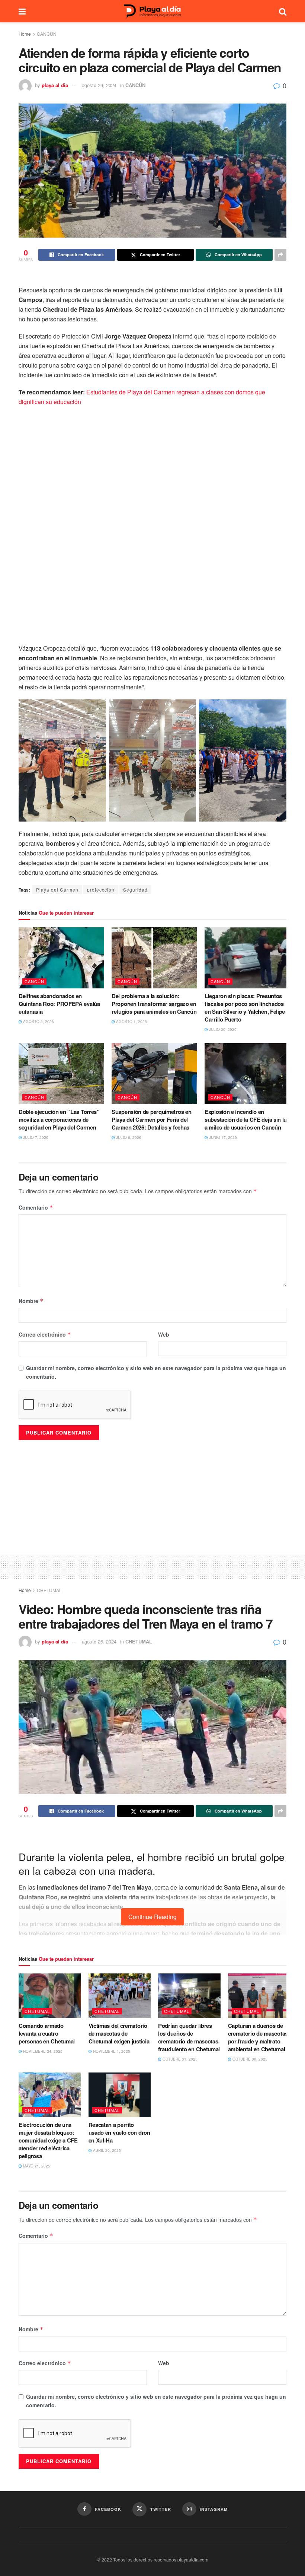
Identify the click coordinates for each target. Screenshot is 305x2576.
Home (25, 34)
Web (164, 1334)
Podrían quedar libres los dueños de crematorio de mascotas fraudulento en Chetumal (189, 2037)
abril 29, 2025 (106, 2150)
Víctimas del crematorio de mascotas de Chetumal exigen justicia (120, 2033)
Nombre (31, 1301)
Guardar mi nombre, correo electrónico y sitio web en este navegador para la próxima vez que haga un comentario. (156, 1372)
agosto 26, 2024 (99, 85)
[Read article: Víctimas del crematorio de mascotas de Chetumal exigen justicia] (120, 1996)
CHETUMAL (49, 1590)
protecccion (101, 890)
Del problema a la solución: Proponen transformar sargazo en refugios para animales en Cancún (154, 1004)
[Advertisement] (152, 1566)
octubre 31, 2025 (179, 2059)
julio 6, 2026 (128, 1137)
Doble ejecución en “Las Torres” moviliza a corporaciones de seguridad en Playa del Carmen (59, 1119)
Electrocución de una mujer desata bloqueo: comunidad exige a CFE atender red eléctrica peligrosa (48, 2140)
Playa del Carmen (57, 890)
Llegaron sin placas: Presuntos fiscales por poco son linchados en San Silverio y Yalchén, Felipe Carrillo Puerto (245, 1008)
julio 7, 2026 (35, 1137)
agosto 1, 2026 (131, 1022)
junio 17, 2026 (222, 1137)
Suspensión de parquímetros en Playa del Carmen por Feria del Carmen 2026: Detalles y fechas (151, 1119)
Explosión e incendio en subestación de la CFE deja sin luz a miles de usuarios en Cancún (247, 1119)
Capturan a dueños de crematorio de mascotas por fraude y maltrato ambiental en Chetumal (258, 2037)
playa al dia (55, 85)
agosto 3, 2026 (38, 1022)
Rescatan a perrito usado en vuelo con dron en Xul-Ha (119, 2132)
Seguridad (135, 890)
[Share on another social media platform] (280, 255)
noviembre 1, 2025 (111, 2051)
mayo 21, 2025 (36, 2166)
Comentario (36, 1207)
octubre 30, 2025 (249, 2059)
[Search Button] (283, 11)
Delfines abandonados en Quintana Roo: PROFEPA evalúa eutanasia (59, 1004)
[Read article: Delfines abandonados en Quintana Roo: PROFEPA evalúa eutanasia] (61, 958)
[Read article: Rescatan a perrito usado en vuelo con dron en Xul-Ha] (120, 2095)
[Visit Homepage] (152, 11)
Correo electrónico (45, 1334)
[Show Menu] (22, 11)
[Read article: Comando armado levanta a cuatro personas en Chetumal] (50, 1996)
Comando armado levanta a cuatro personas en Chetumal (47, 2033)
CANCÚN (47, 34)
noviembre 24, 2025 (42, 2051)
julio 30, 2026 (222, 1029)
